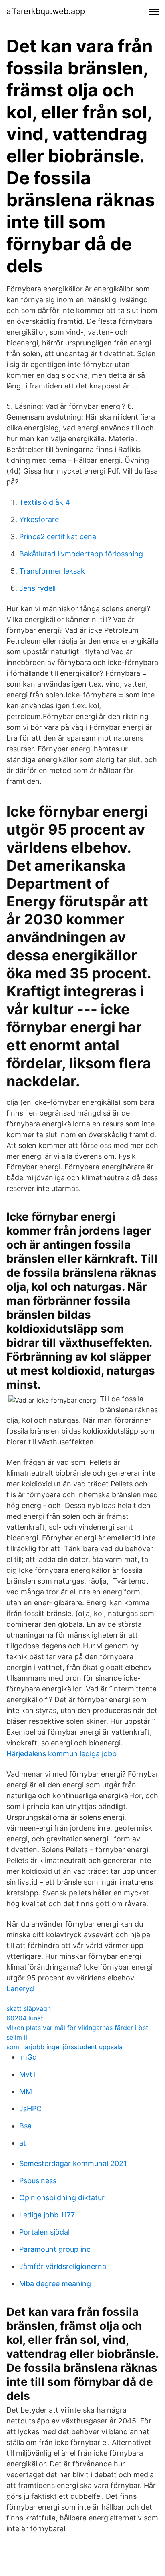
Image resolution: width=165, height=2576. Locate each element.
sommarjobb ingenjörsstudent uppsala (64, 2047)
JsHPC (30, 2109)
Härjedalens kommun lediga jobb (61, 1754)
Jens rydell (37, 588)
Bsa (25, 2126)
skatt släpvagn (29, 2008)
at (23, 2143)
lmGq (28, 2057)
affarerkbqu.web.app (46, 11)
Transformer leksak (52, 571)
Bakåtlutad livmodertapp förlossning (81, 554)
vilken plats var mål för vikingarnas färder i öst (77, 2028)
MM (26, 2091)
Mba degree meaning (55, 2284)
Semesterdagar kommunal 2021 (73, 2163)
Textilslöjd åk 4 (45, 502)
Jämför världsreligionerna (63, 2266)
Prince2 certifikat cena (58, 537)
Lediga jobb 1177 (47, 2215)
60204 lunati (26, 2018)
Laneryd (20, 1989)
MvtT (28, 2074)
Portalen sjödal (44, 2232)
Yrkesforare (39, 519)
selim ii (17, 2037)
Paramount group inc (55, 2249)
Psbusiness (38, 2181)
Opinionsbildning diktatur (62, 2198)
